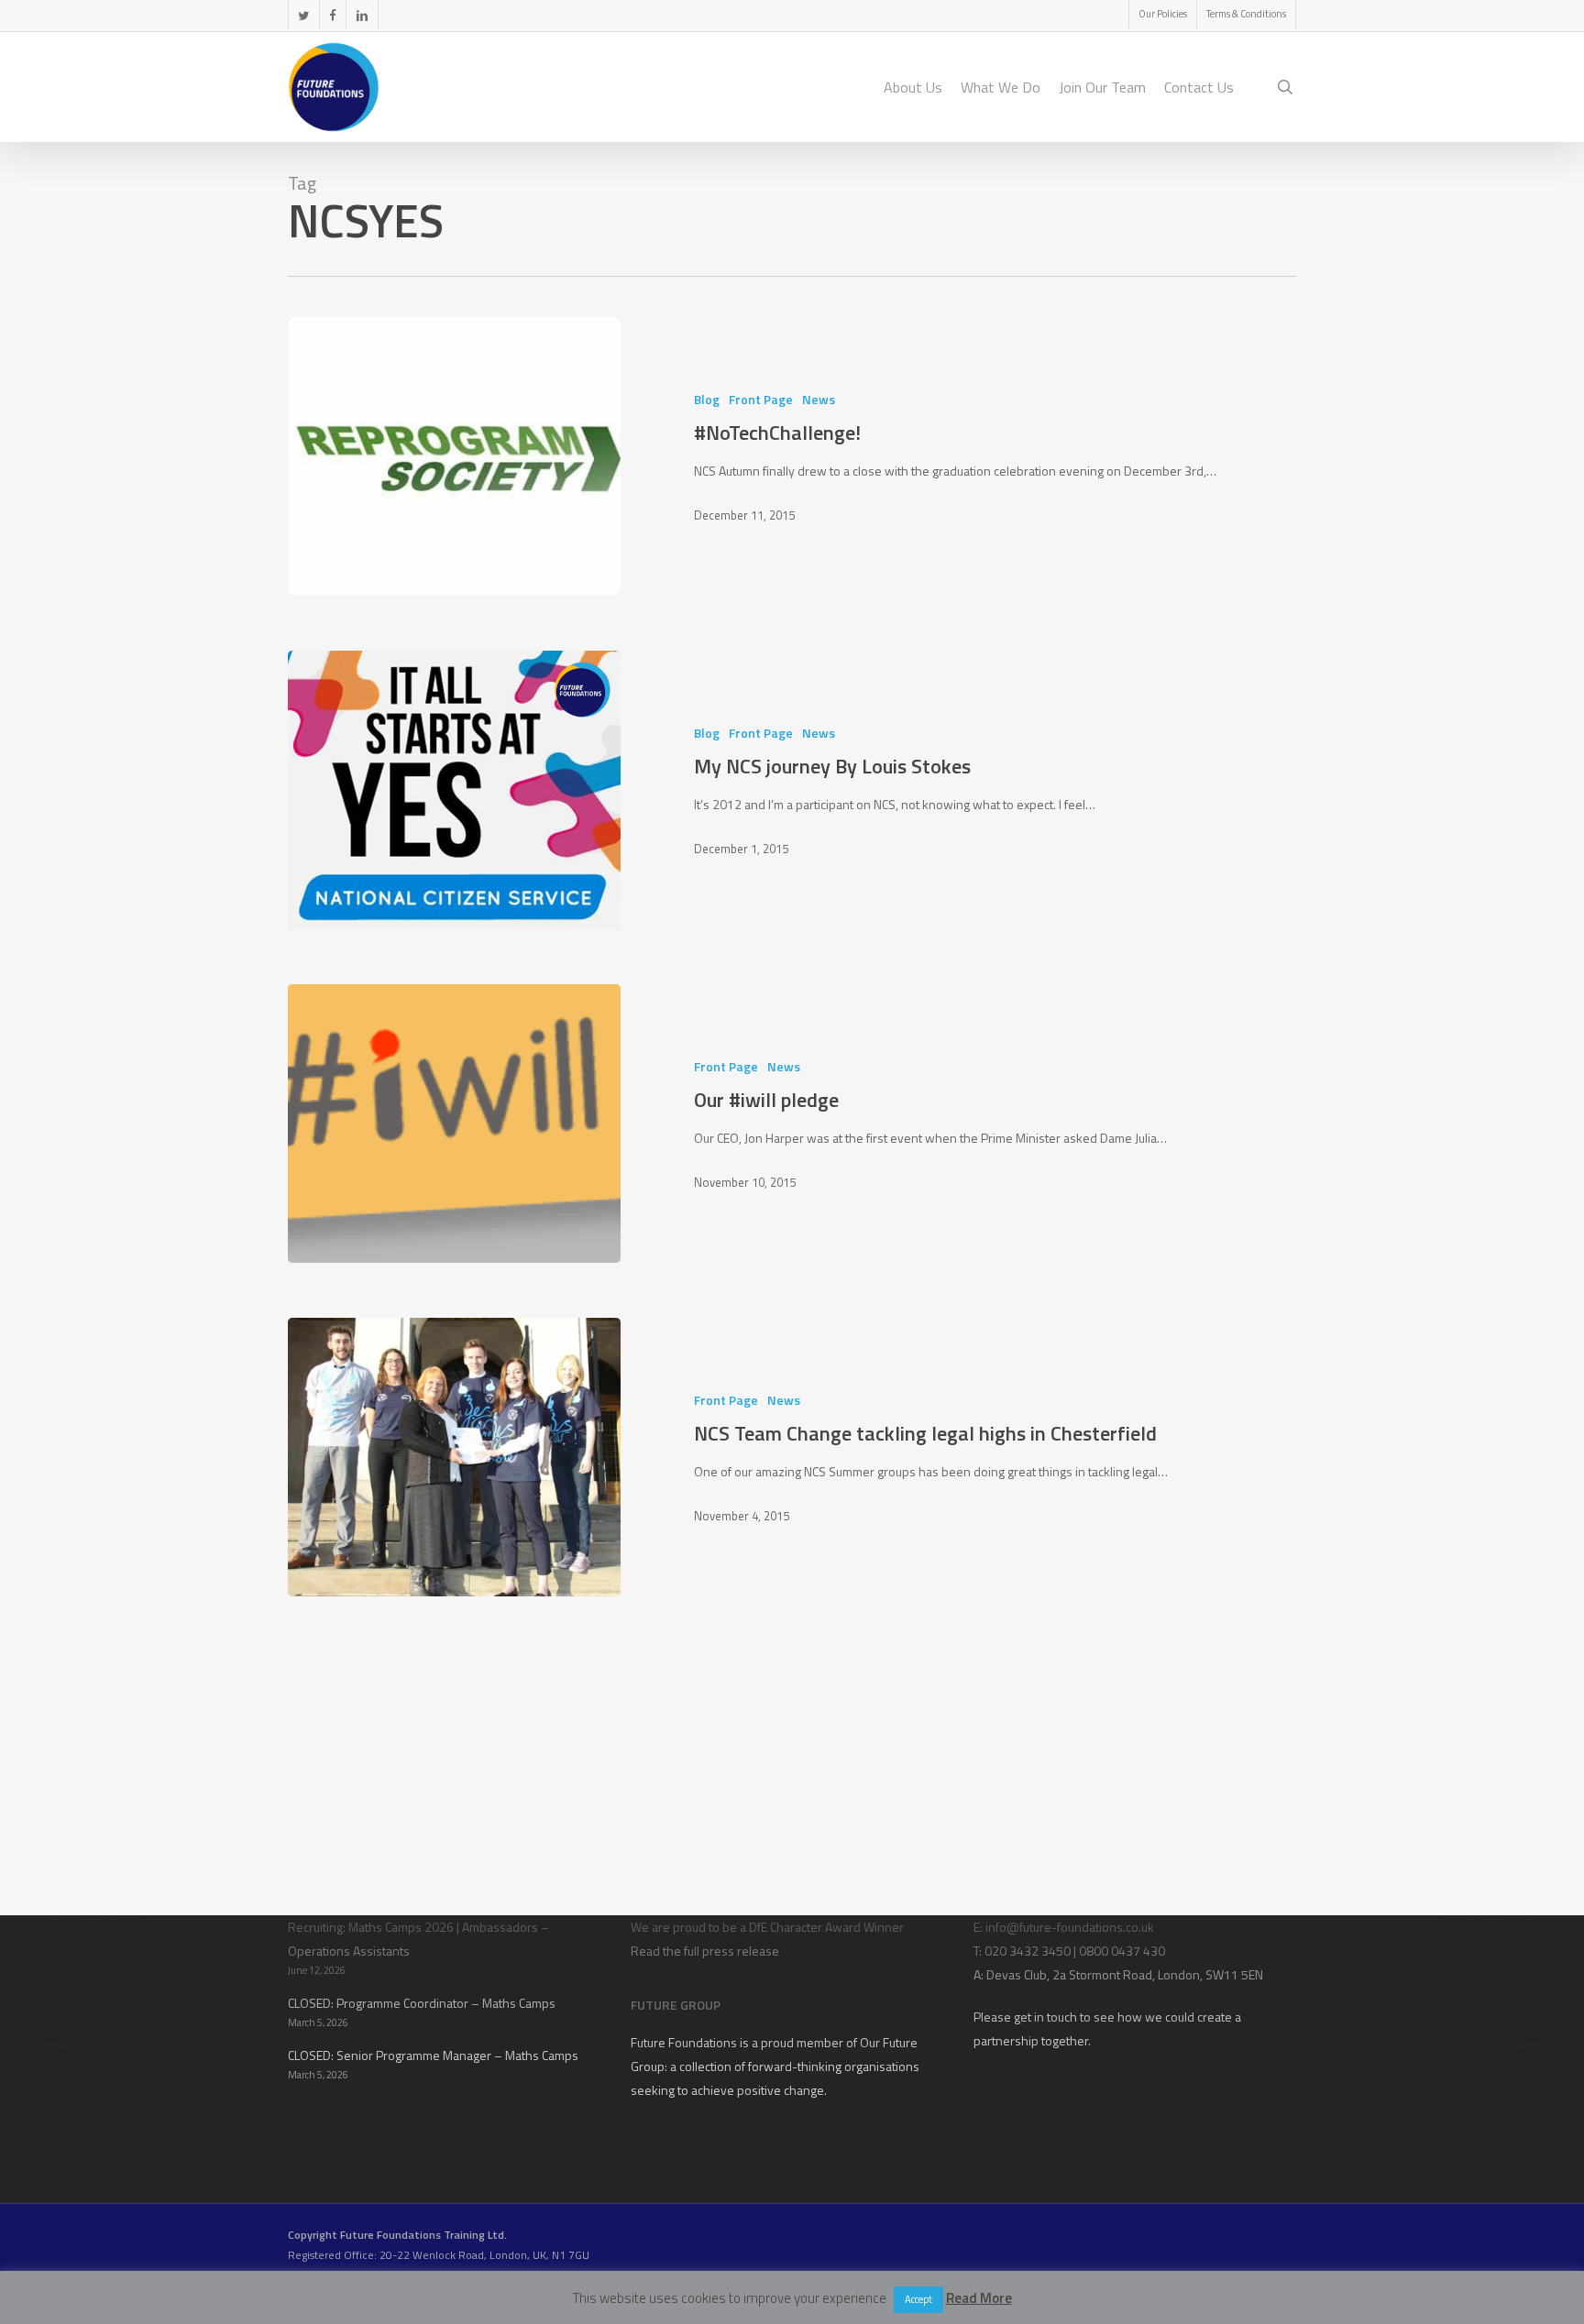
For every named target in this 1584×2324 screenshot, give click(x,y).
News (819, 399)
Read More (979, 2298)
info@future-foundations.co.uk (1070, 1927)
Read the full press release (705, 1951)
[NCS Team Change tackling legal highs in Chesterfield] (454, 1457)
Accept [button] (918, 2299)
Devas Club (1017, 1974)
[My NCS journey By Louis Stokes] (454, 790)
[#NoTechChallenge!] (454, 456)
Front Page (761, 399)
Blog (707, 399)
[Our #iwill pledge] (454, 1124)
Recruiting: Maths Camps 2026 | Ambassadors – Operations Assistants (418, 1939)
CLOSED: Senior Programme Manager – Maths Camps (433, 2055)
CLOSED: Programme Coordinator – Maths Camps (422, 2003)
